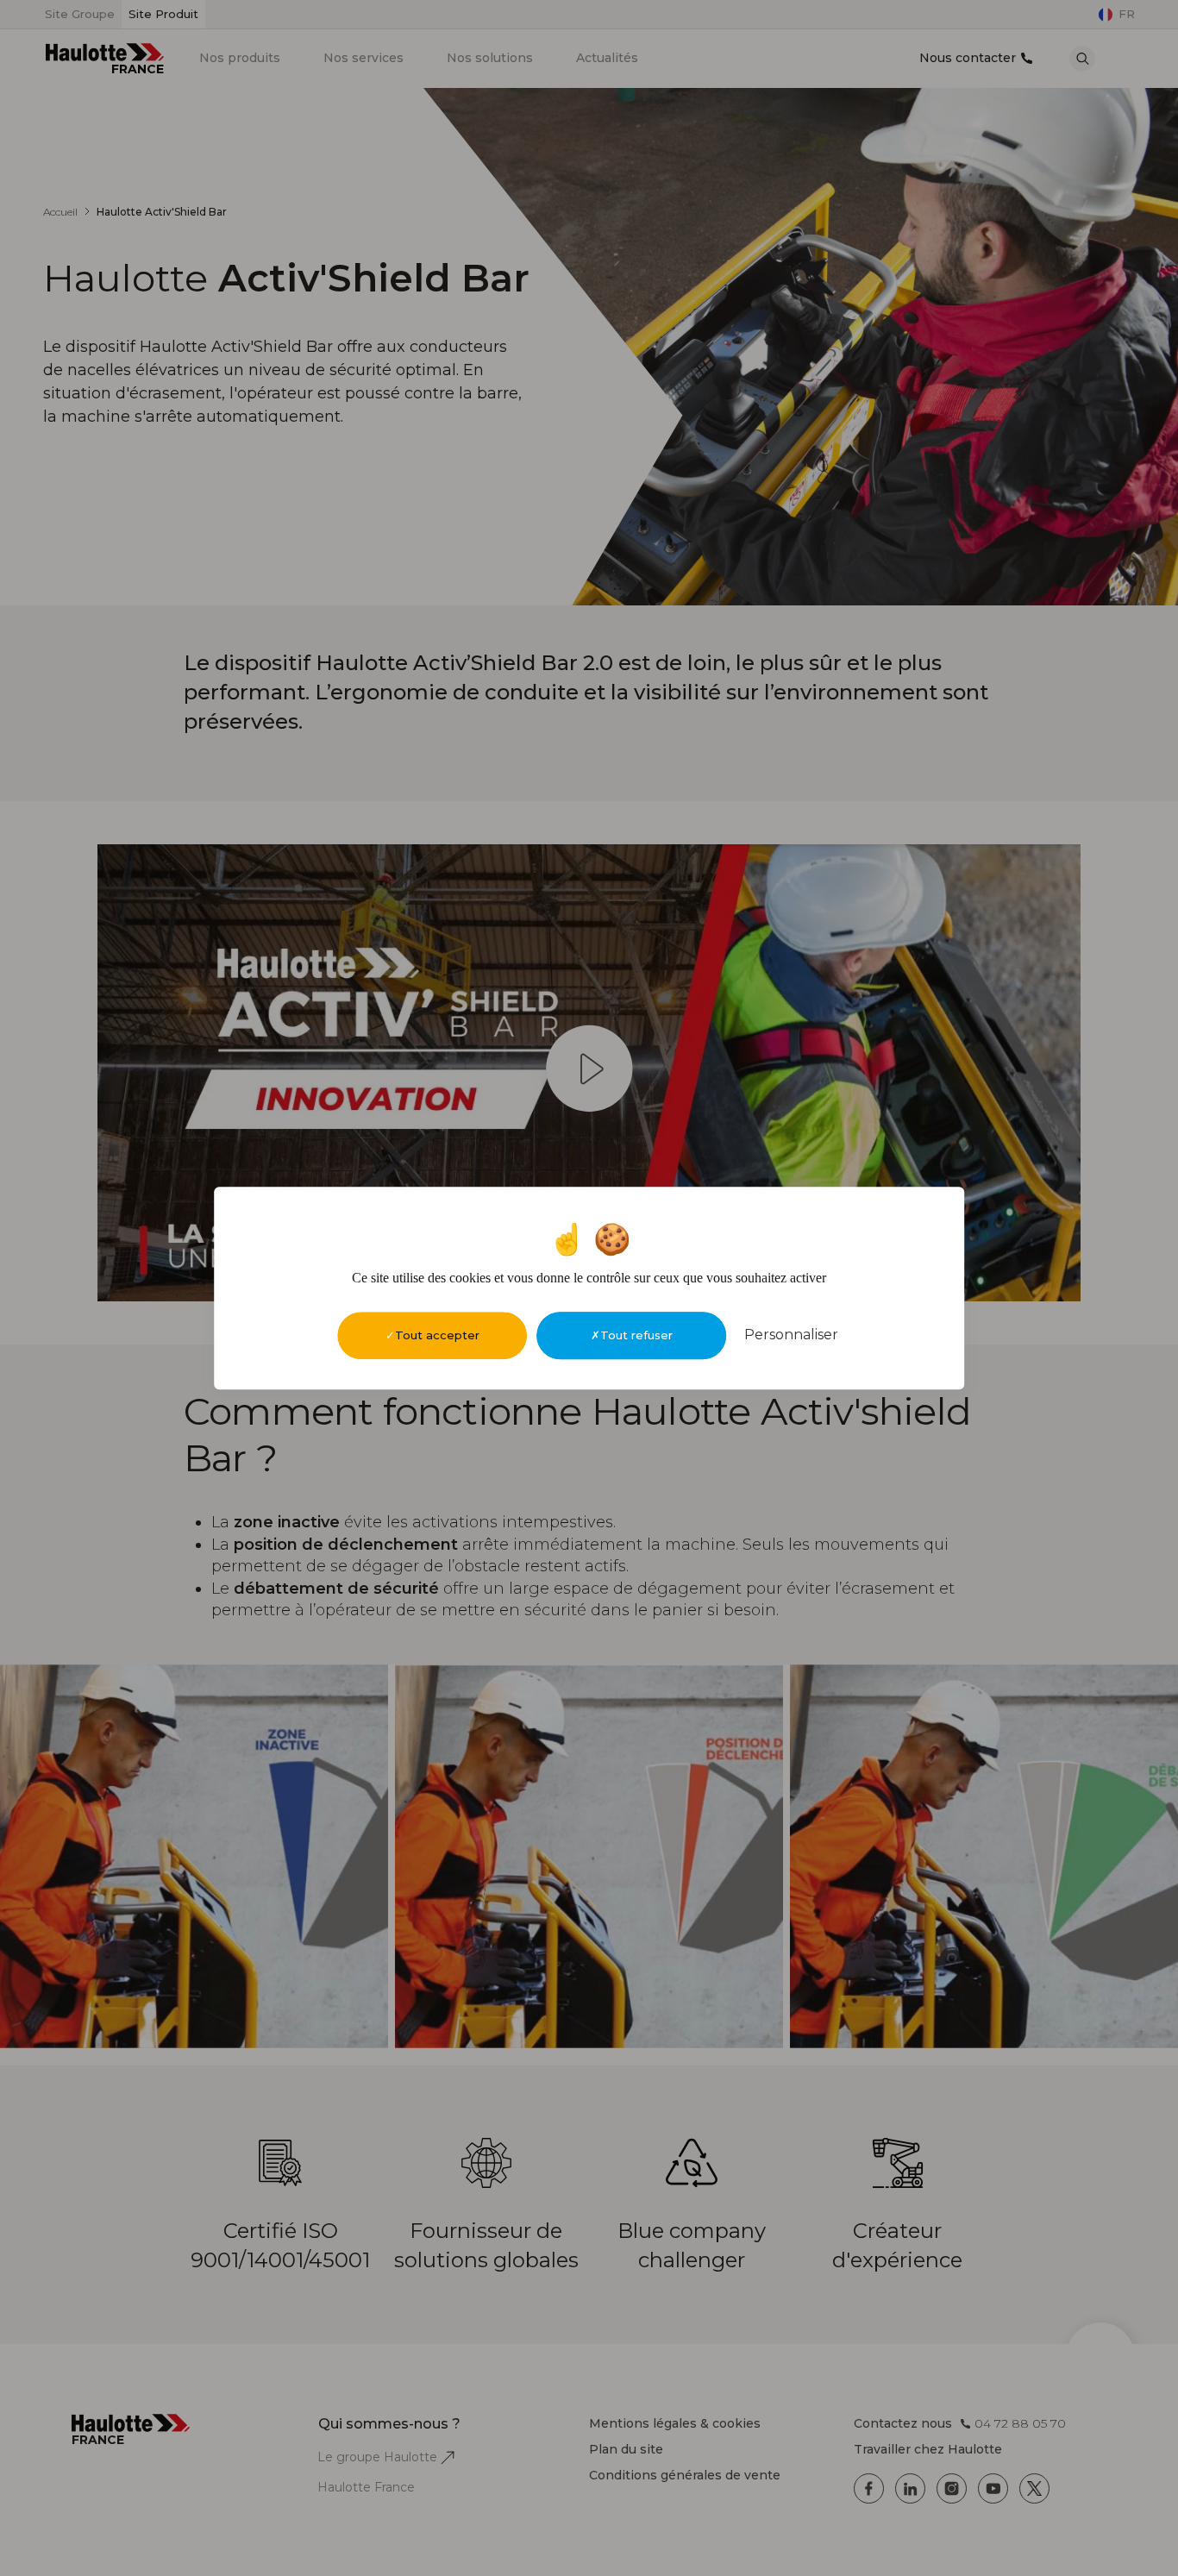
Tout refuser (636, 1335)
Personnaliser (791, 1335)
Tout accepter (437, 1335)
